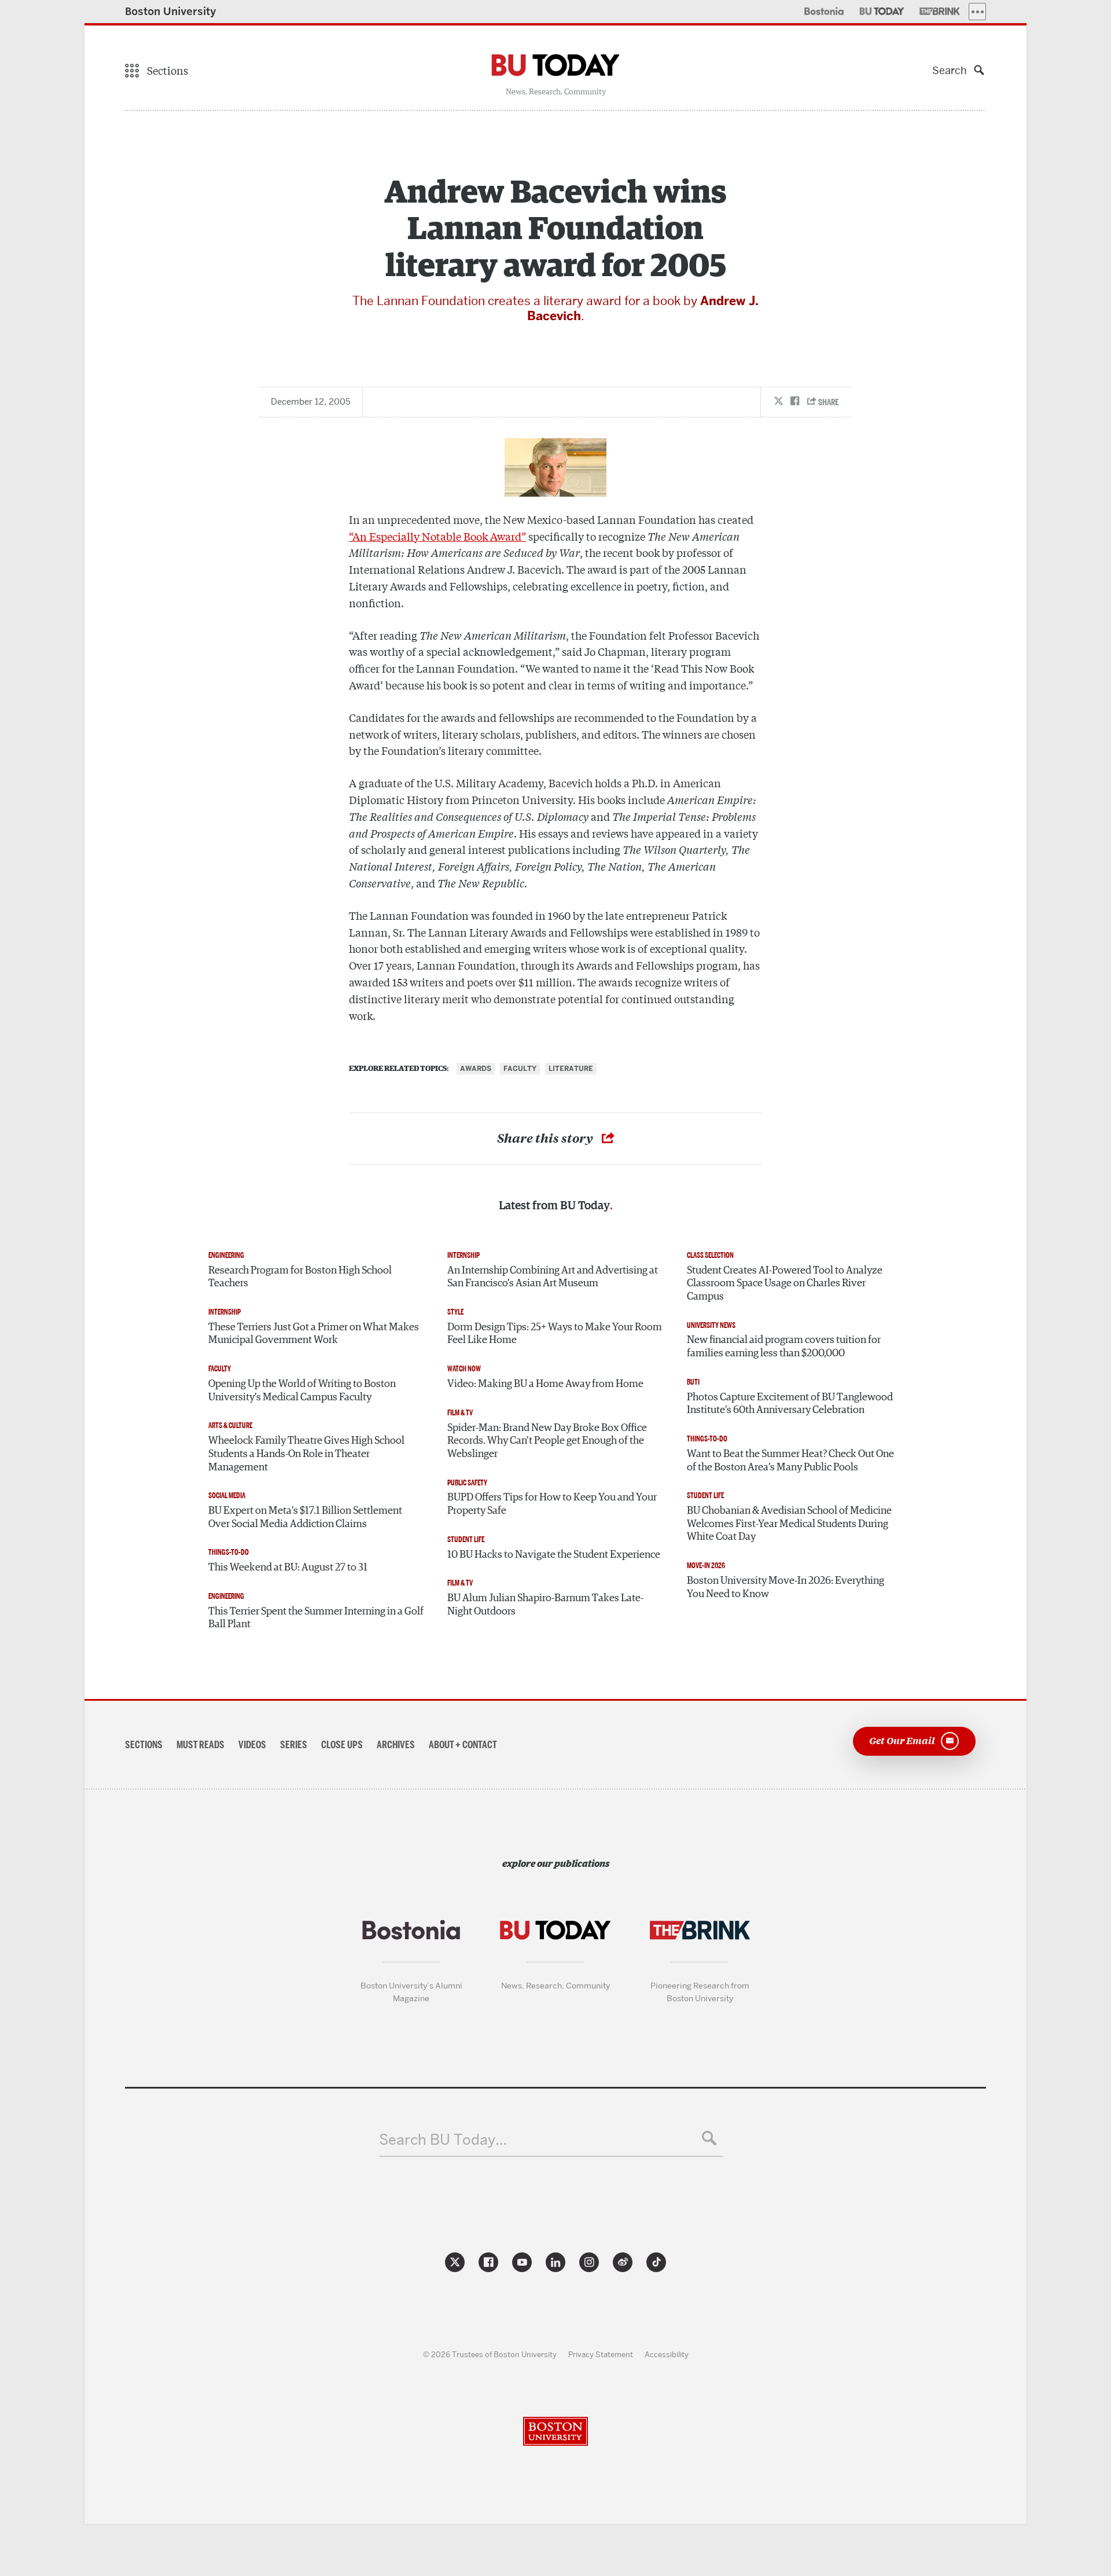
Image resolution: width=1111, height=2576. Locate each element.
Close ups (342, 1745)
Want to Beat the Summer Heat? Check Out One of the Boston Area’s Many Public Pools (790, 1461)
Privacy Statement (601, 2354)
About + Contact (463, 1745)
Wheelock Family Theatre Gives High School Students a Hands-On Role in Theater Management (306, 1454)
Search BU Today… (443, 2140)
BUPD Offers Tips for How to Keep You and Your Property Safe (552, 1504)
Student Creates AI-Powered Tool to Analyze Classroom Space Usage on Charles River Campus (785, 1284)
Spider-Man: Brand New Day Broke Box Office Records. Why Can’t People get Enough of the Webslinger (547, 1441)
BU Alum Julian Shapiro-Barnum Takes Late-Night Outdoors (545, 1605)
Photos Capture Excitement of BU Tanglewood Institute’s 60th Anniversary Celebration (790, 1404)
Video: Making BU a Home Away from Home (545, 1384)
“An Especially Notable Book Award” (437, 536)
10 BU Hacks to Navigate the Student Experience (554, 1555)
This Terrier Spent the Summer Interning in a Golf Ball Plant (316, 1618)
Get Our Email (902, 1740)
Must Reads (201, 1745)
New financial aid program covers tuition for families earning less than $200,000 (784, 1347)
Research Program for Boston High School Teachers (300, 1277)
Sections (144, 1745)
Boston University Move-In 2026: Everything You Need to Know (786, 1588)
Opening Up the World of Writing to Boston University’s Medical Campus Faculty (302, 1391)
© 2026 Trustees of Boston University (490, 2354)
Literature (571, 1069)
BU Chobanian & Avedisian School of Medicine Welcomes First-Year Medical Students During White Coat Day (789, 1524)
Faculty (520, 1069)
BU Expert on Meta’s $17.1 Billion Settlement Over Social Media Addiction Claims (305, 1518)
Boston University (171, 11)
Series (294, 1745)
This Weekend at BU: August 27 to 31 (288, 1568)
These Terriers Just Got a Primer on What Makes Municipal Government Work (314, 1334)
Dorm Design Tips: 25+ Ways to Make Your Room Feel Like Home (555, 1334)
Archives (396, 1745)
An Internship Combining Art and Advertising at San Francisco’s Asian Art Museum (553, 1277)
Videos (252, 1745)
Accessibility (667, 2354)
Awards (476, 1069)
